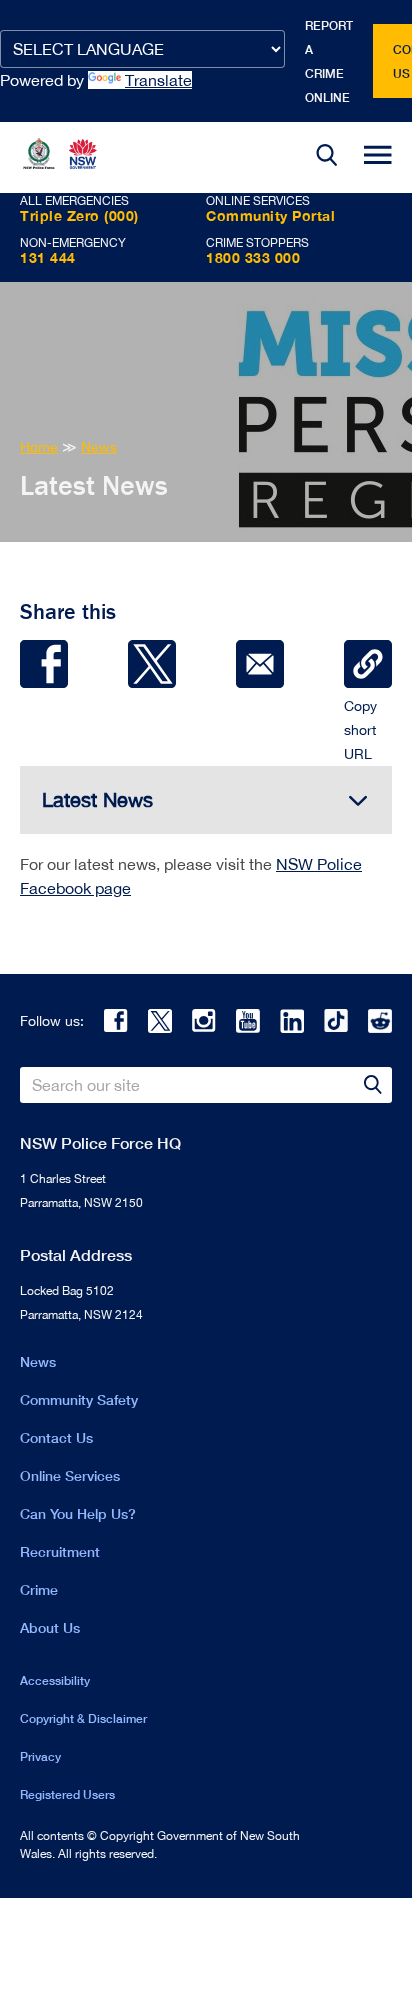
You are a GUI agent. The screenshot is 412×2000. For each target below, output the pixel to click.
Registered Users (67, 1794)
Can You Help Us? (78, 1513)
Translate (158, 80)
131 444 (48, 257)
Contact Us (56, 1437)
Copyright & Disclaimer (83, 1718)
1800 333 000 (253, 257)
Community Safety (79, 1399)
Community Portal (270, 215)
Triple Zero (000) (79, 215)
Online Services (70, 1475)
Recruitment (60, 1551)
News (38, 1361)
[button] (327, 157)
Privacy (40, 1756)
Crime (39, 1589)
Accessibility (55, 1680)
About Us (50, 1627)
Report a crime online (329, 61)
